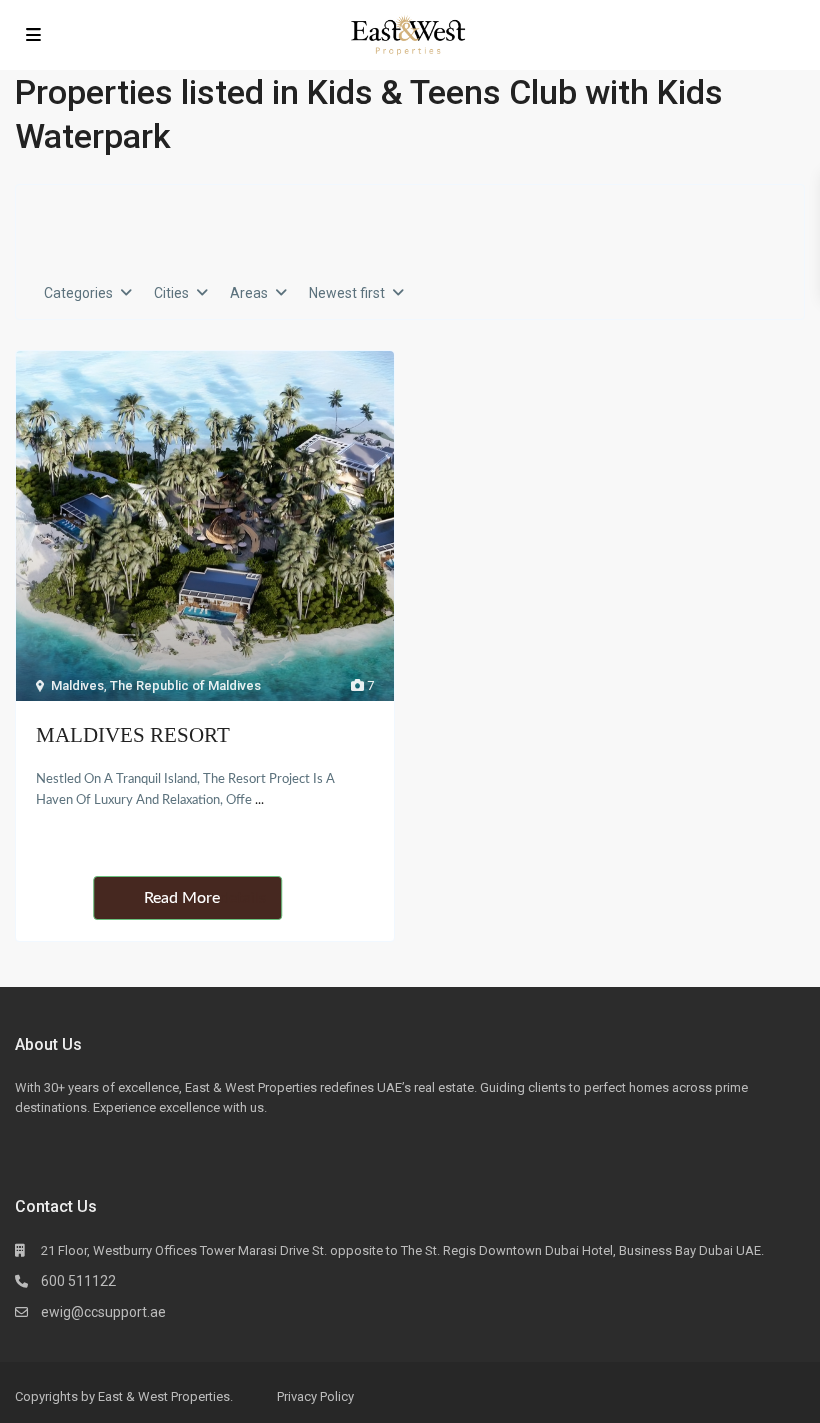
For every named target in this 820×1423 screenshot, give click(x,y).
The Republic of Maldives (185, 685)
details (243, 898)
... (259, 800)
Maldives (77, 685)
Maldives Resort (133, 735)
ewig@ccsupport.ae (103, 1312)
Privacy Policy (315, 1396)
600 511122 (78, 1281)
